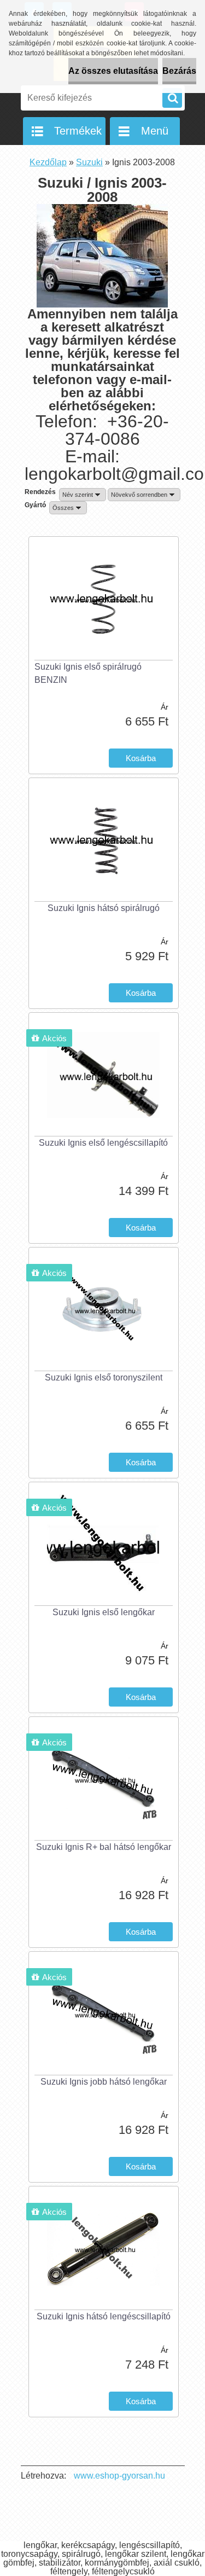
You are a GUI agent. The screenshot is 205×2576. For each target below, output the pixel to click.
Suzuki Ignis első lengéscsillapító (103, 1143)
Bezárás (179, 71)
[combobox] (83, 495)
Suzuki (89, 162)
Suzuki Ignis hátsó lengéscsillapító (104, 2316)
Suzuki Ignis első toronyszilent (104, 1377)
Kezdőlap (48, 162)
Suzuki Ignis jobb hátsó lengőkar (104, 2082)
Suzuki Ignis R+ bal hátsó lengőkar (104, 1847)
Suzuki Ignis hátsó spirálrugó (104, 908)
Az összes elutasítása (113, 71)
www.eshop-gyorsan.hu (119, 2476)
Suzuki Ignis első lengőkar (104, 1612)
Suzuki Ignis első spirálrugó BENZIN (88, 673)
